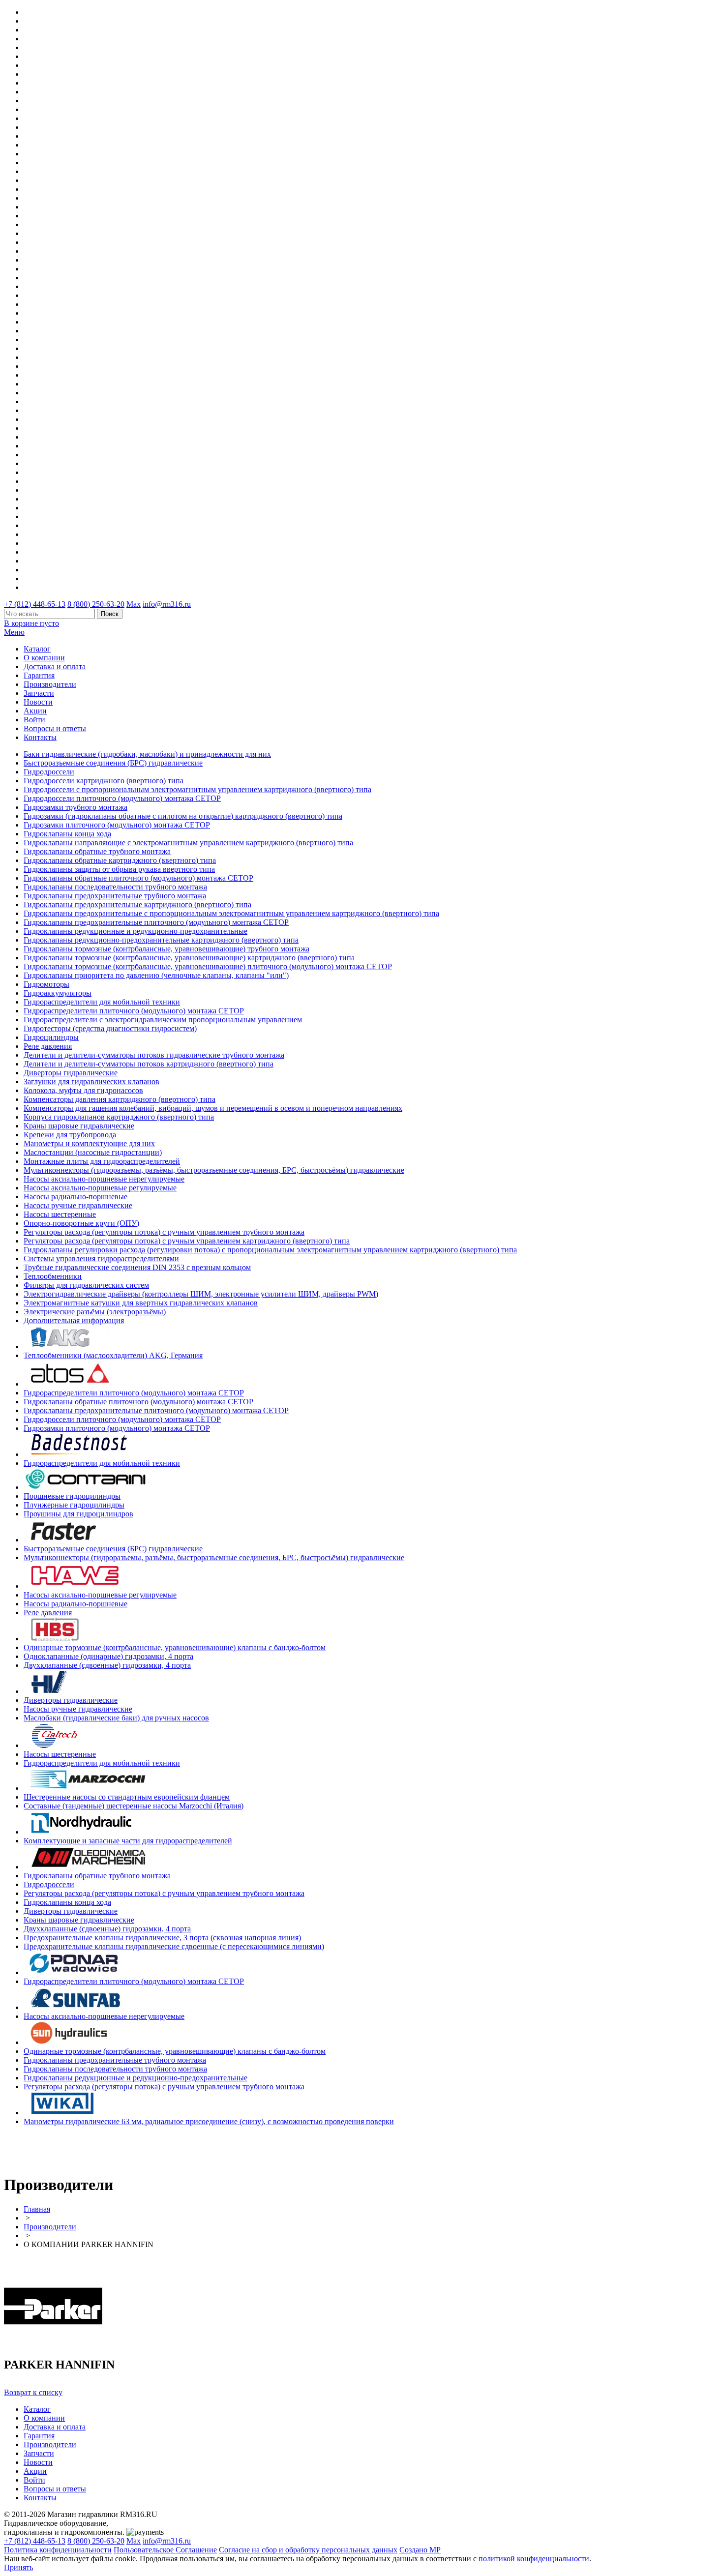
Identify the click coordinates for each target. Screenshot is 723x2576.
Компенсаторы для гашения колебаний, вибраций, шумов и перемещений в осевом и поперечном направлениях (213, 1108)
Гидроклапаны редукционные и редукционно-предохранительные (136, 931)
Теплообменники (53, 1276)
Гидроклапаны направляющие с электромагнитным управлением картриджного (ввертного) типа (188, 843)
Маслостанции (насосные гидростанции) (93, 1152)
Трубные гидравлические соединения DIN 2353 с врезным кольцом (137, 1267)
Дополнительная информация (74, 1320)
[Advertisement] (61, 2149)
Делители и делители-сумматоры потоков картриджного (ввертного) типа (149, 1064)
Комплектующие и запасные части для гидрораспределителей (128, 1841)
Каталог (37, 649)
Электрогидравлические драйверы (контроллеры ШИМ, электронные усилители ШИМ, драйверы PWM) (201, 1294)
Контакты (40, 737)
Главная (37, 2209)
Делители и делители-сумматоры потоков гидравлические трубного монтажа (154, 1055)
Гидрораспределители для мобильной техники (102, 1002)
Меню (14, 632)
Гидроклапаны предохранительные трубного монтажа (115, 896)
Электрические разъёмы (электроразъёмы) (95, 1312)
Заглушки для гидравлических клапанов (91, 1081)
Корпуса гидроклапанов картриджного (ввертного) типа (119, 1117)
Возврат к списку (33, 2392)
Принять (18, 2567)
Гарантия (39, 675)
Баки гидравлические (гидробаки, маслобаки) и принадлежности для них (147, 754)
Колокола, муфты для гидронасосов (83, 1090)
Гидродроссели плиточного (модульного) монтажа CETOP (122, 798)
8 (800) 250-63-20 (96, 604)
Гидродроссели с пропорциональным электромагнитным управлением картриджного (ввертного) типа (197, 789)
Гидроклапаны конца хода (67, 834)
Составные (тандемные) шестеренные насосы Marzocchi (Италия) (134, 1806)
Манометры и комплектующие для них (89, 1143)
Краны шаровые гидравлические (79, 1126)
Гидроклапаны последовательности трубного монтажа (115, 887)
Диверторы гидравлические (71, 1073)
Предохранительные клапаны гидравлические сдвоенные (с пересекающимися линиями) (174, 1946)
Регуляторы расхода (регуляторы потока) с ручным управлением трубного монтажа (164, 1232)
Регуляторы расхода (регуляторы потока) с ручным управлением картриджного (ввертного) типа (187, 1241)
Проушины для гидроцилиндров (78, 1514)
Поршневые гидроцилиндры (72, 1496)
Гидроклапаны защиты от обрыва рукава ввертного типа (119, 869)
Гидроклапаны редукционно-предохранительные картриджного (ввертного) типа (161, 940)
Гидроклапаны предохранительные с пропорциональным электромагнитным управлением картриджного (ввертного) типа (231, 913)
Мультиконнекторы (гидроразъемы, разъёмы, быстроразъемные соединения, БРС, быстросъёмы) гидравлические (214, 1170)
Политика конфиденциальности (58, 2550)
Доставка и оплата (55, 666)
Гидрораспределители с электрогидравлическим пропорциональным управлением (163, 1020)
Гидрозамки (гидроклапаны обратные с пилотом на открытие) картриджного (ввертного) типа (183, 816)
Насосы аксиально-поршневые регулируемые (100, 1188)
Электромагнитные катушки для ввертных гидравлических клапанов (141, 1303)
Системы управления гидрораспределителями (101, 1258)
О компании (44, 658)
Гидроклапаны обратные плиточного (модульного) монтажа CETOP (138, 878)
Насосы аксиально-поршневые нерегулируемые (104, 1179)
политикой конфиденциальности (534, 2559)
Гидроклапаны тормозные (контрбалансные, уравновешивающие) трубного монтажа (166, 949)
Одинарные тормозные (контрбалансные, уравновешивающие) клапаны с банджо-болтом (175, 1647)
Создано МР (420, 2550)
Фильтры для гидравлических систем (86, 1285)
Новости (38, 702)
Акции (35, 711)
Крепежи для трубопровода (70, 1135)
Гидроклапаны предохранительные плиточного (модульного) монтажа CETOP (156, 922)
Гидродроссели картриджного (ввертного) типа (104, 781)
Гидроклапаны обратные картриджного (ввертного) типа (120, 860)
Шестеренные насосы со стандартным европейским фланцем (127, 1797)
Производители (50, 684)
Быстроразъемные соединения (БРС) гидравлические (113, 763)
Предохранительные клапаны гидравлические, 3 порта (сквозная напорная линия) (162, 1938)
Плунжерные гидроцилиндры (74, 1505)
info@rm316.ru (167, 604)
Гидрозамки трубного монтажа (75, 807)
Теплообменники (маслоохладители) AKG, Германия (113, 1355)
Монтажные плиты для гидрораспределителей (102, 1161)
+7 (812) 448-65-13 (35, 604)
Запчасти (39, 693)
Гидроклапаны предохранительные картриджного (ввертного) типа (137, 904)
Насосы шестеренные (60, 1214)
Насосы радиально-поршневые (75, 1197)
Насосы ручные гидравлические (78, 1205)
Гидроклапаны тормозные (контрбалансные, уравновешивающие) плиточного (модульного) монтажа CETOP (208, 966)
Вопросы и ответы (55, 728)
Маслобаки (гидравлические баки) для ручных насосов (116, 1718)
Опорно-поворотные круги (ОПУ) (81, 1223)
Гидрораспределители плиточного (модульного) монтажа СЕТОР (134, 1011)
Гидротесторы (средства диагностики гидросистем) (110, 1028)
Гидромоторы (46, 984)
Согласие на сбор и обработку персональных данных (308, 2550)
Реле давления (48, 1046)
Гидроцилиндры (51, 1037)
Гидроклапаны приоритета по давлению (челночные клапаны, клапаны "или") (156, 975)
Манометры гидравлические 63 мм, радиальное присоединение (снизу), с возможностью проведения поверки (209, 2121)
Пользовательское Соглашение (165, 2550)
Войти (34, 720)
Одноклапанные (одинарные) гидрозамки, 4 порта (108, 1656)
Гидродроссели (49, 772)
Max (134, 604)
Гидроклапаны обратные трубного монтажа (97, 851)
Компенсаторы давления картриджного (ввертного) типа (120, 1099)
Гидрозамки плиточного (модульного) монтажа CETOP (117, 825)
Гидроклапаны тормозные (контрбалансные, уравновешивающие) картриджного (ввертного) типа (189, 958)
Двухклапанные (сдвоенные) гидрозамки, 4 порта (107, 1665)
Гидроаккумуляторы (58, 993)
